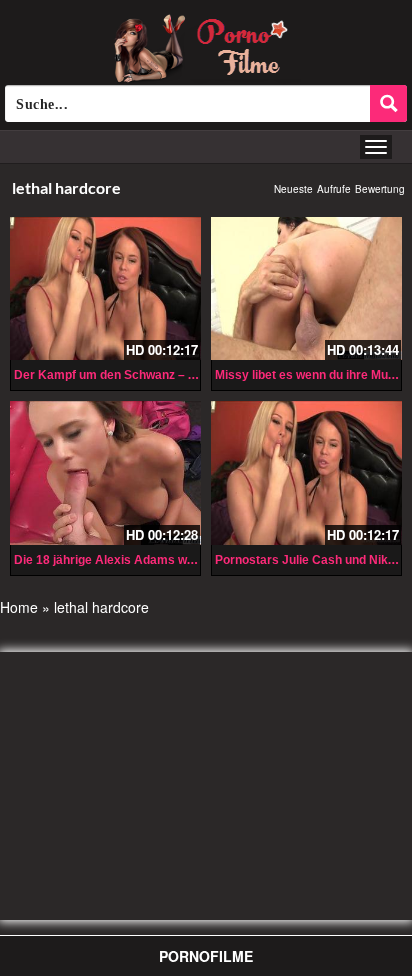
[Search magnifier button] (388, 103)
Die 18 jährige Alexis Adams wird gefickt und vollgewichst (178, 560)
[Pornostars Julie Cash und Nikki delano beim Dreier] (306, 472)
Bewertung (380, 189)
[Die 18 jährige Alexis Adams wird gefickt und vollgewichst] (105, 472)
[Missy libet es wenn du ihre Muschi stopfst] (306, 288)
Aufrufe (334, 189)
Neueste (293, 189)
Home (19, 607)
